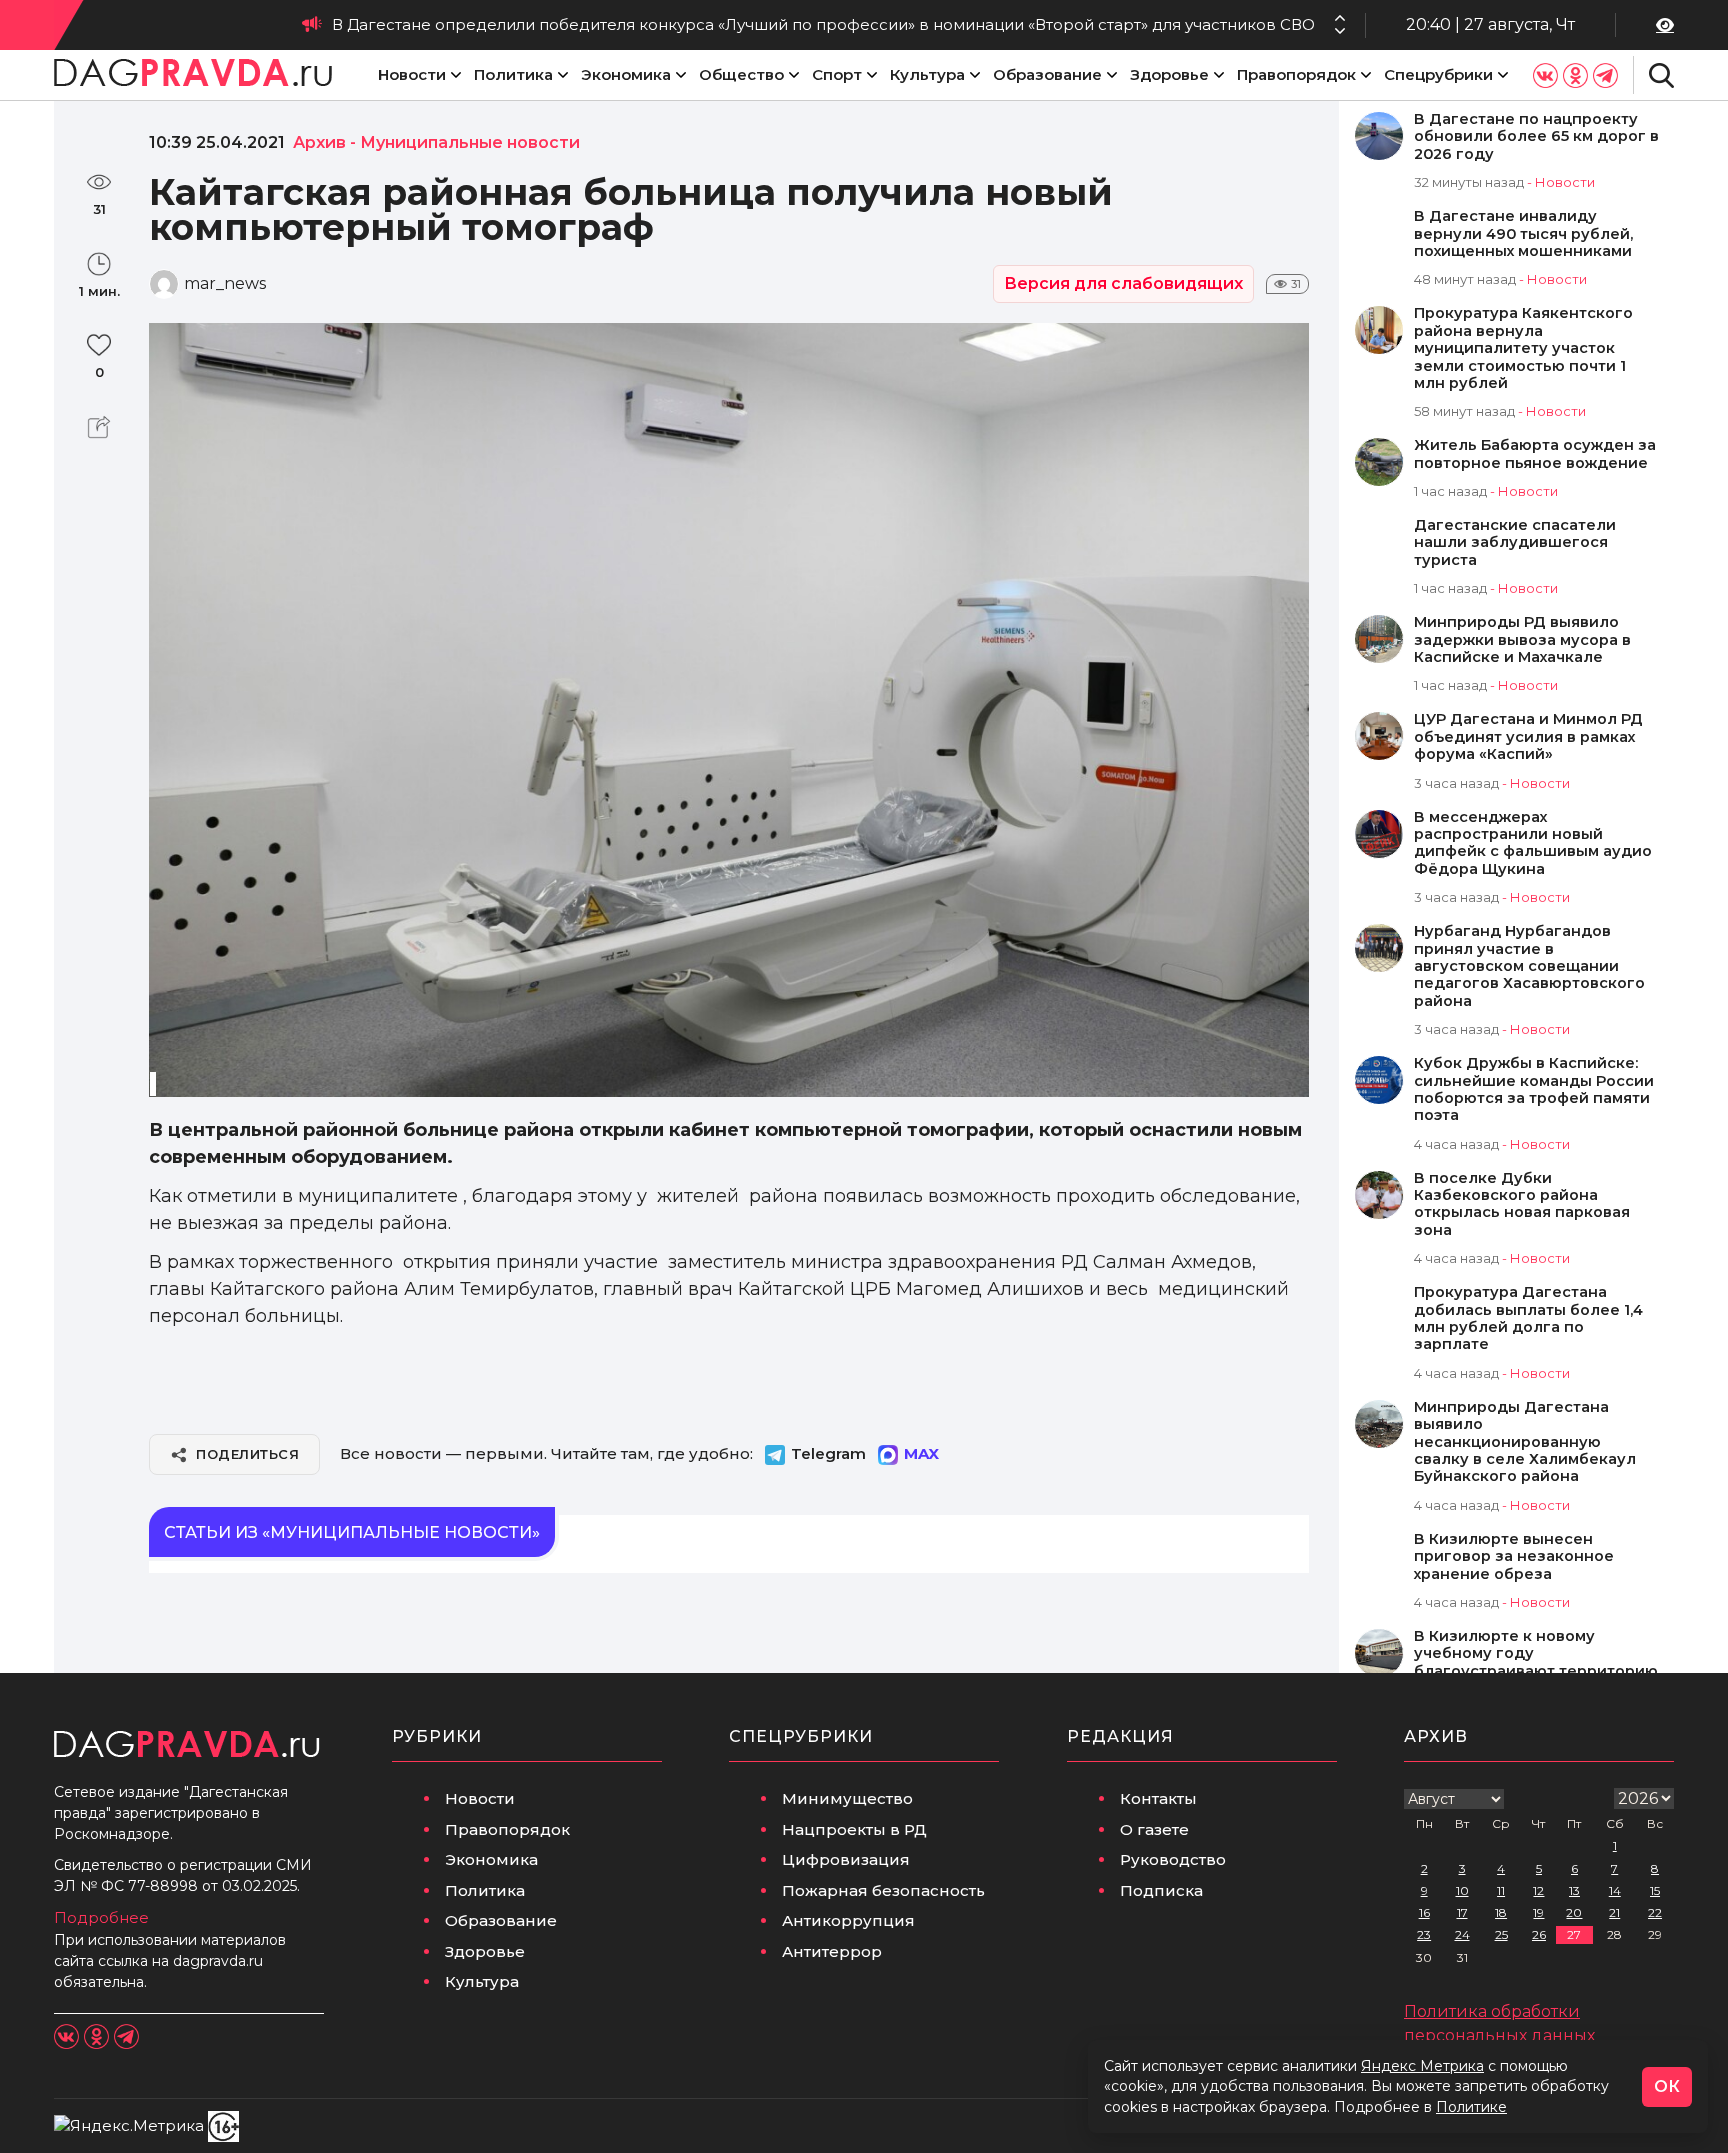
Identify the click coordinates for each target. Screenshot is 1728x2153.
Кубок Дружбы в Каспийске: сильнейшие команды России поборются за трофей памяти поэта (1534, 1089)
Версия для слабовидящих (1123, 283)
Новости (412, 74)
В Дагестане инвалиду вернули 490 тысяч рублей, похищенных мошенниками (1523, 234)
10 (1462, 1890)
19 (1538, 1912)
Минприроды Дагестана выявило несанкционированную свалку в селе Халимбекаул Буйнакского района (1525, 1442)
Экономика (626, 74)
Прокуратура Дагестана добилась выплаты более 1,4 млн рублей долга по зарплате (1528, 1318)
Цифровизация (846, 1859)
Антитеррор (832, 1951)
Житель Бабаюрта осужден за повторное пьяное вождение (1535, 454)
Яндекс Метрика (1422, 2066)
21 (1614, 1912)
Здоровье (1169, 74)
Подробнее (101, 1917)
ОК (1667, 2086)
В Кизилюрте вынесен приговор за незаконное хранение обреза (1514, 1557)
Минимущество (847, 1798)
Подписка (1161, 1890)
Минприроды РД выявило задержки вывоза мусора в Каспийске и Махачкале (1522, 640)
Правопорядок (1296, 74)
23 (1424, 1934)
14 (1615, 1890)
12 (1538, 1890)
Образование (1047, 74)
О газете (1154, 1829)
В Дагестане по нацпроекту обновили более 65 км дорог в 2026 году (1536, 137)
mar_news (225, 283)
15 (1655, 1890)
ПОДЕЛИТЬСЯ (247, 1454)
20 (1574, 1912)
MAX (921, 1453)
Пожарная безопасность (883, 1890)
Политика (513, 74)
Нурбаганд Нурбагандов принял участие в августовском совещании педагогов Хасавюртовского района (1529, 966)
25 (1501, 1934)
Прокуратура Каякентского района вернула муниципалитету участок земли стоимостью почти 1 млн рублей (1523, 348)
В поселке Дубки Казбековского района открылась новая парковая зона (1522, 1204)
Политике (1471, 2107)
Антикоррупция (848, 1920)
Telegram (828, 1453)
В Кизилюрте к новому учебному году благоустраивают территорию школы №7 (1536, 1662)
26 (1539, 1934)
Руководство (1173, 1859)
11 (1501, 1890)
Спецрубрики (1438, 74)
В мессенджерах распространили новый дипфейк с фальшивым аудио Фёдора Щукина (1533, 843)
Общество (741, 74)
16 (1424, 1912)
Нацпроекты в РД (854, 1829)
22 (1655, 1912)
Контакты (1158, 1798)
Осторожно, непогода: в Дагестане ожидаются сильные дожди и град (1031, 24)
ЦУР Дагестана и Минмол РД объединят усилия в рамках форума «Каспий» (1528, 737)
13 (1574, 1890)
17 (1462, 1912)
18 (1501, 1912)
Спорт (837, 74)
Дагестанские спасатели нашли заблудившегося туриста (1515, 543)
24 (1462, 1934)
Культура (927, 74)
